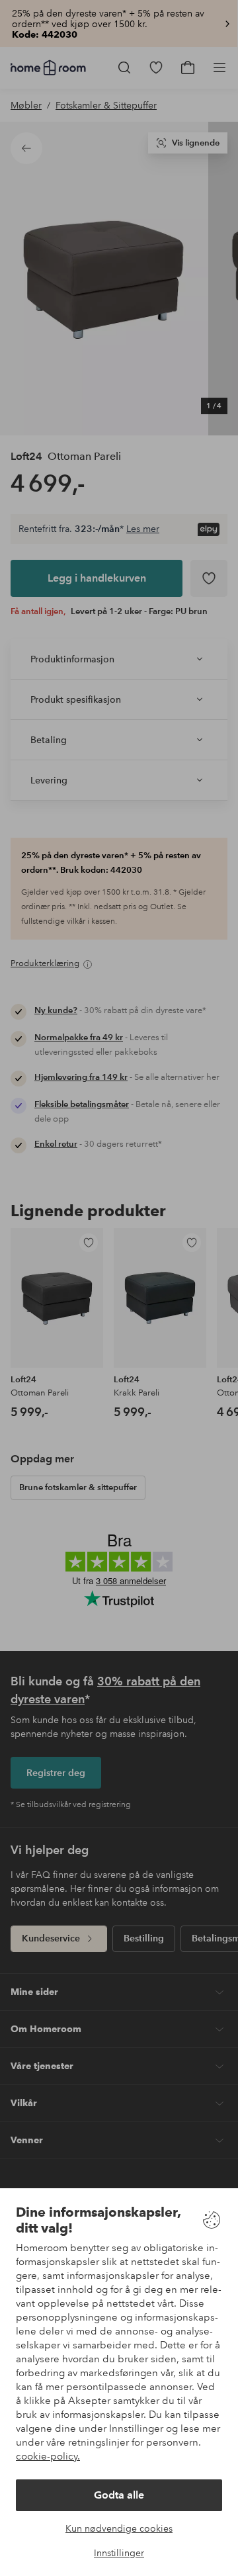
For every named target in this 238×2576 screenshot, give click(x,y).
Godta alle (119, 2495)
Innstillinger (119, 2553)
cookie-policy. (48, 2456)
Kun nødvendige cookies (119, 2528)
